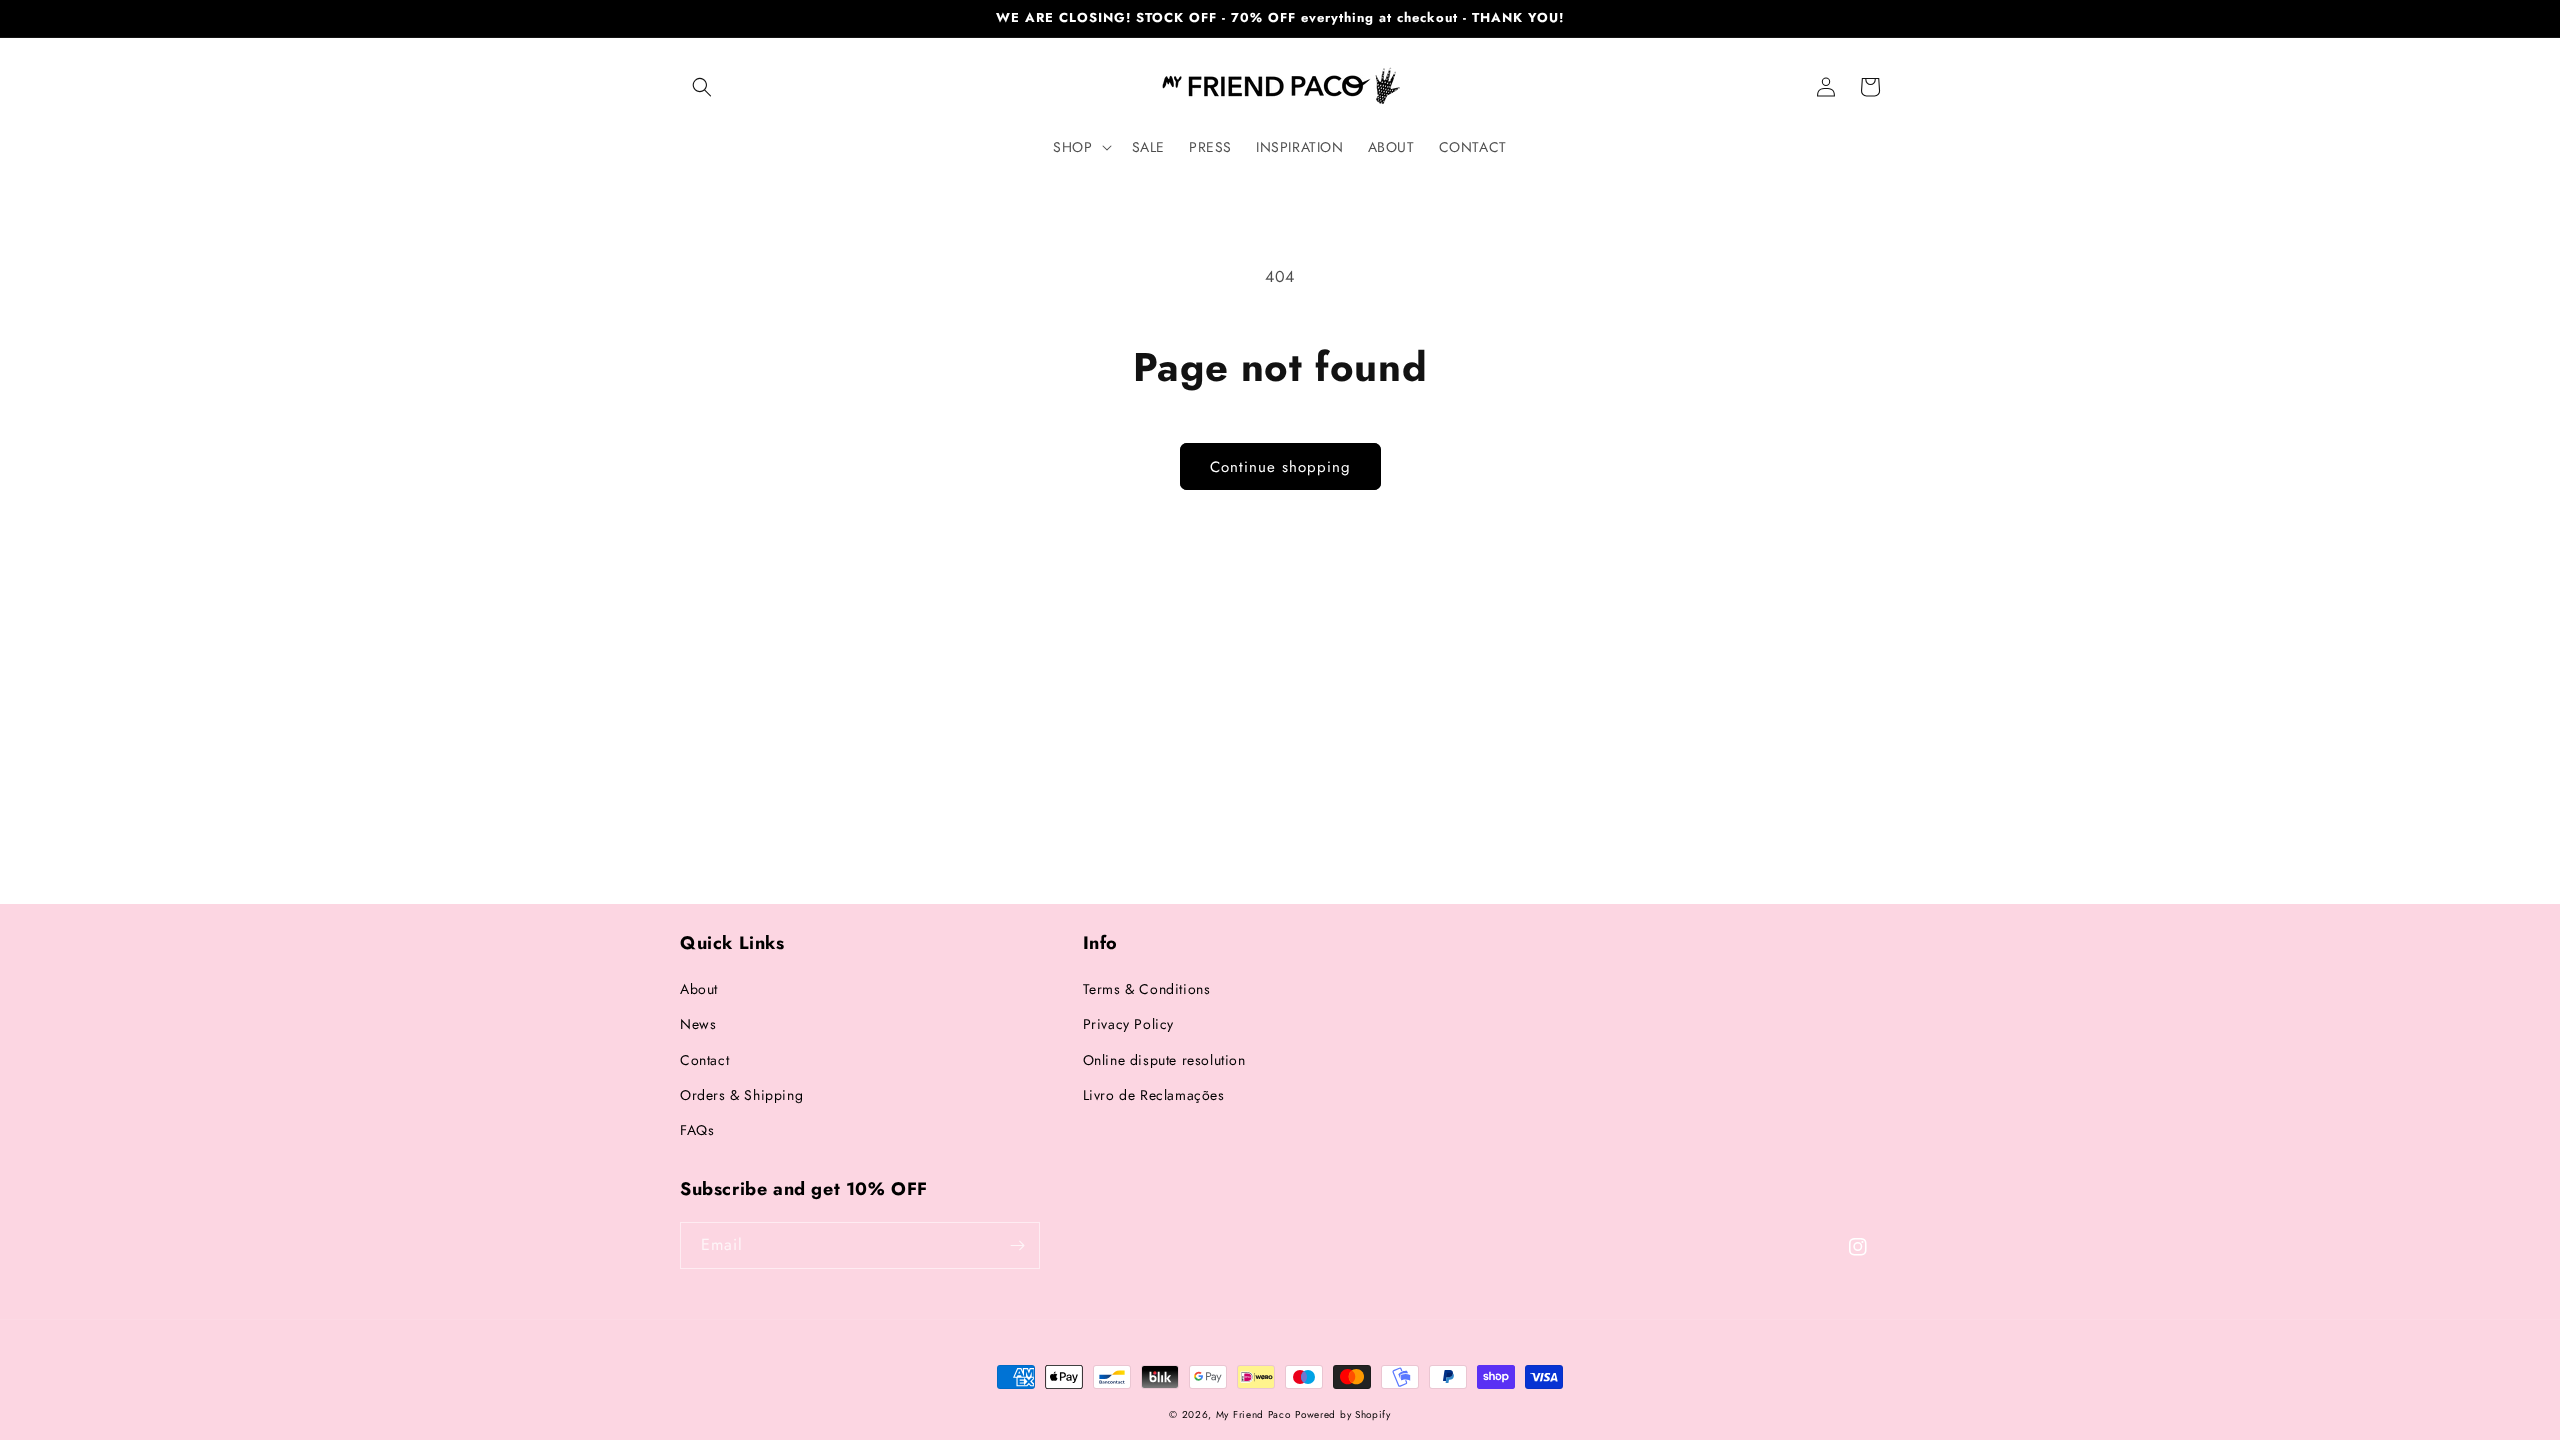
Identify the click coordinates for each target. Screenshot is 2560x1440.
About (699, 989)
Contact (704, 1060)
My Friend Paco (1253, 1414)
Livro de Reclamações (1154, 1095)
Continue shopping (1280, 467)
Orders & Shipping (741, 1095)
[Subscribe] (1017, 1245)
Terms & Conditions (1147, 989)
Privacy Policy (1128, 1024)
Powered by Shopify (1343, 1414)
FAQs (697, 1130)
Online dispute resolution (1164, 1060)
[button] (702, 87)
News (698, 1024)
